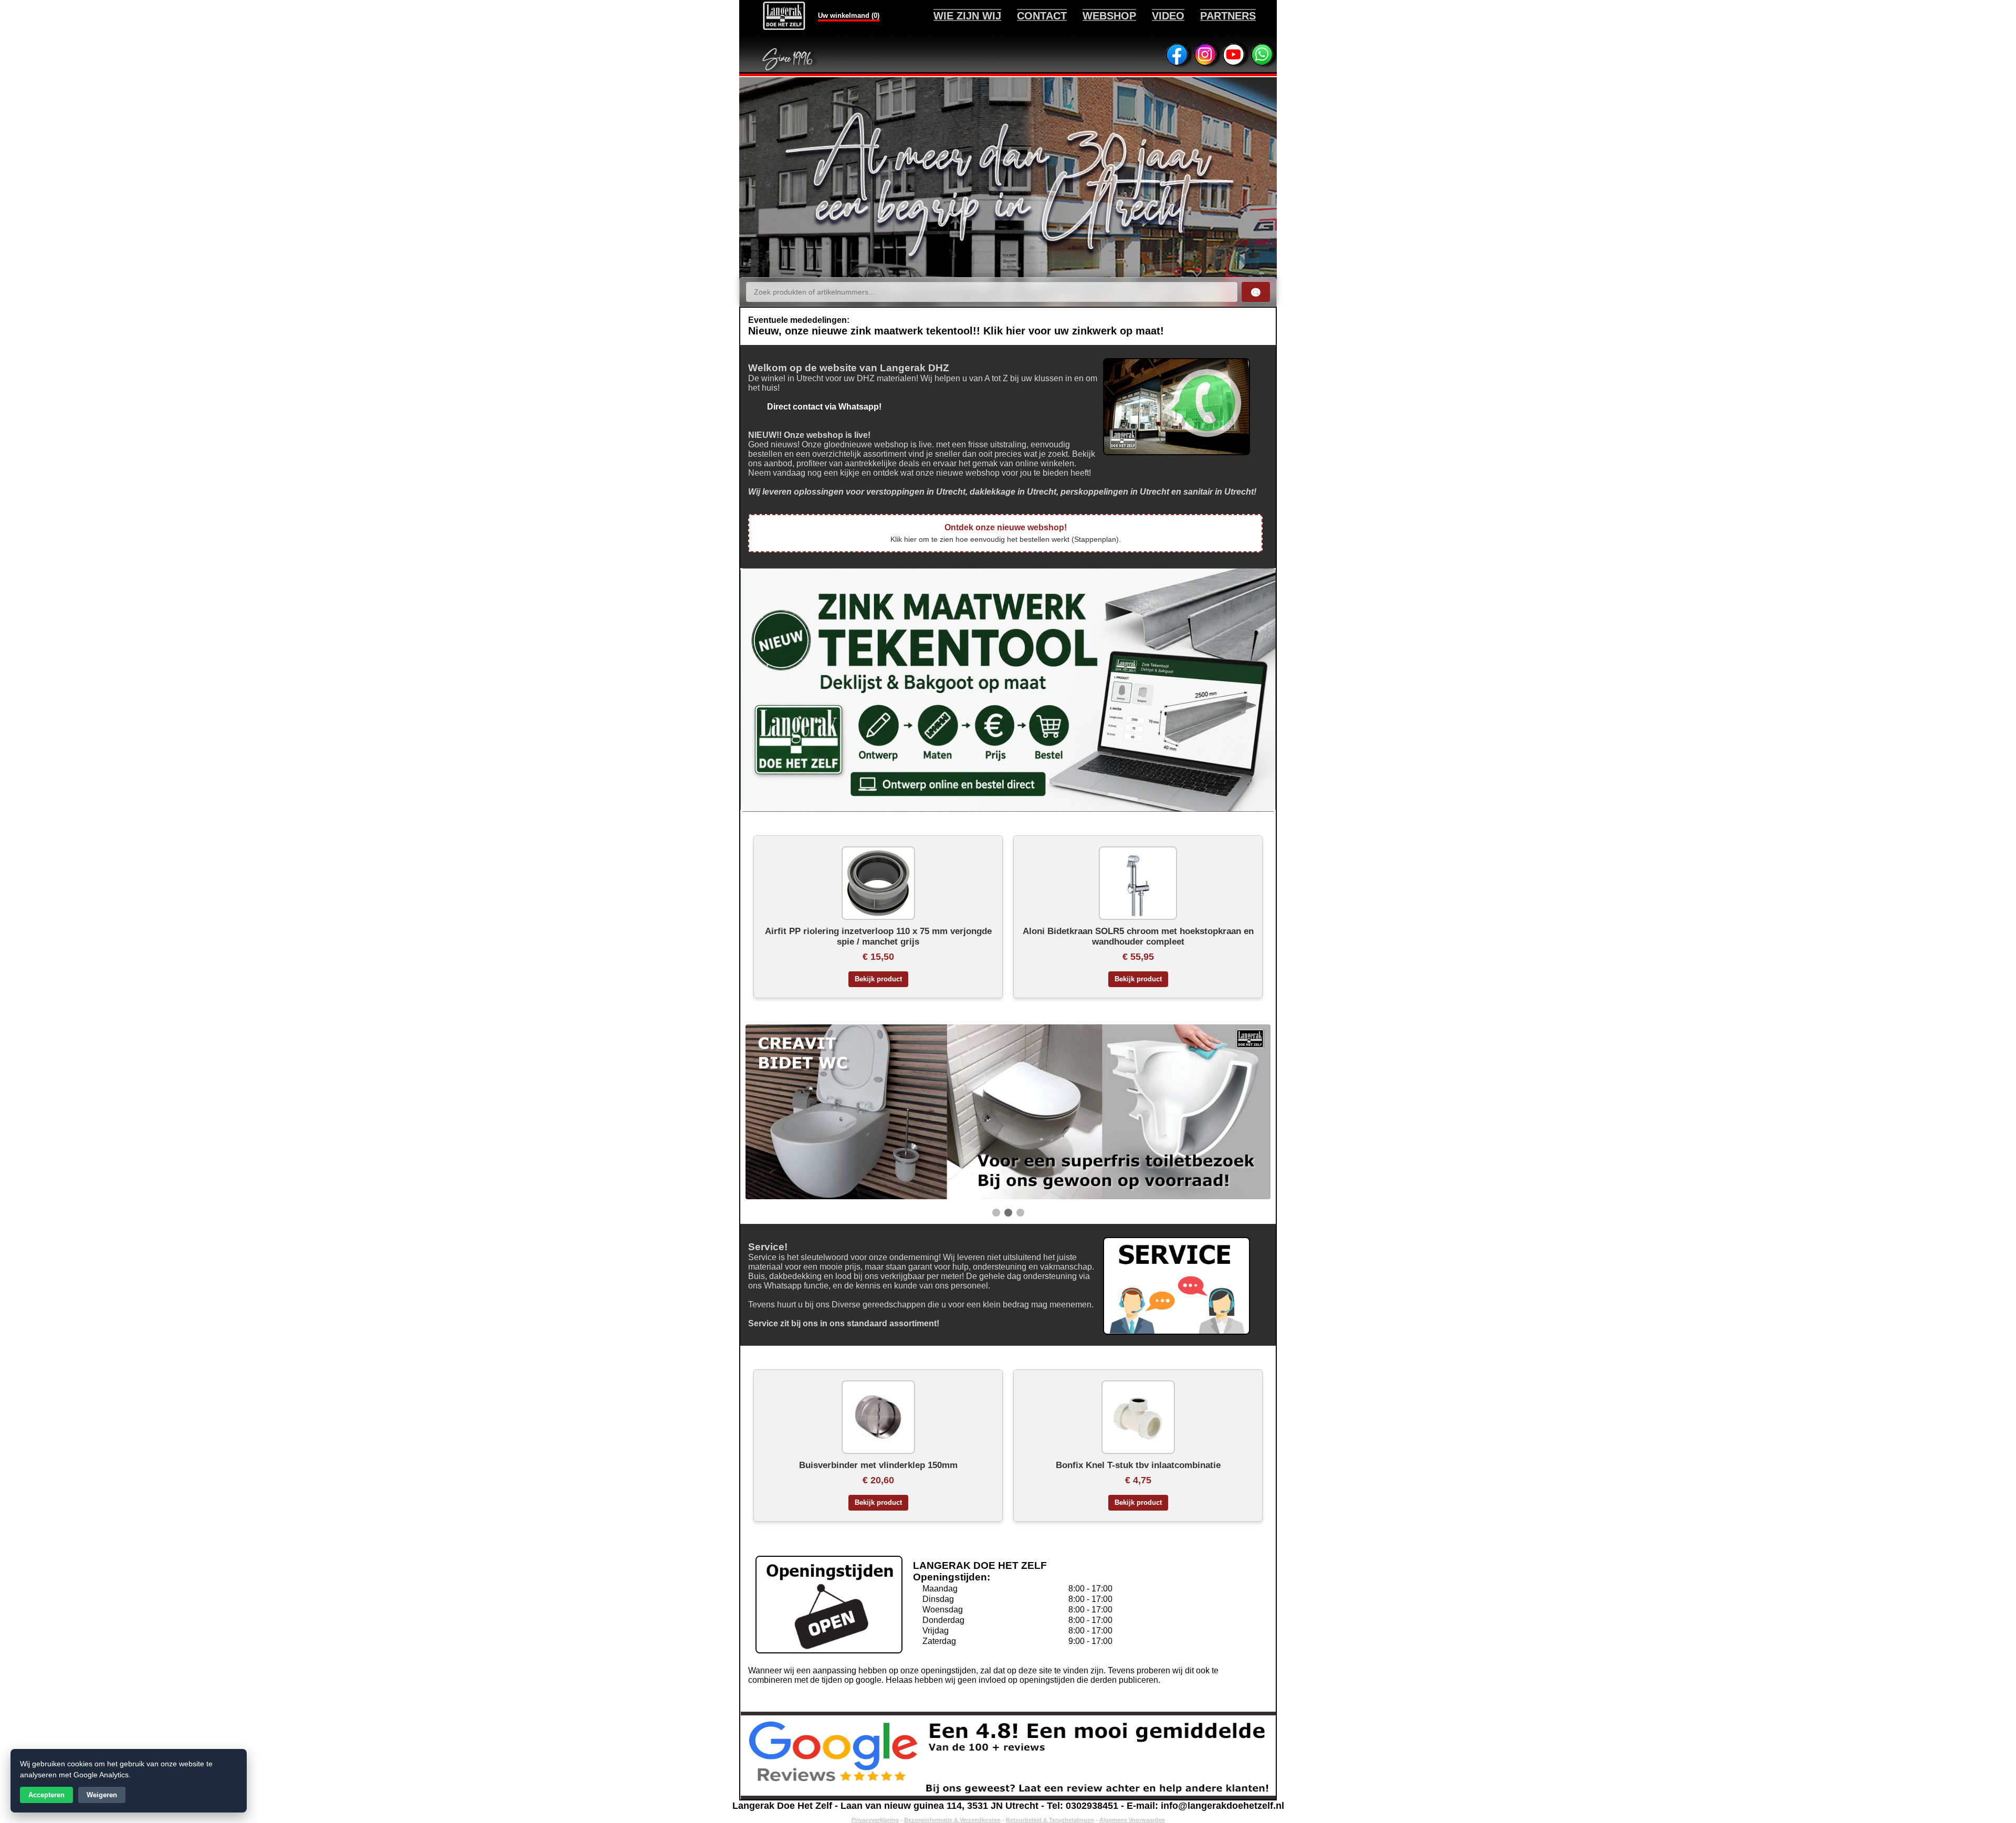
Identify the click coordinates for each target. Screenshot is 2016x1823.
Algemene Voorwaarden (1132, 1820)
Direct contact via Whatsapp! (815, 407)
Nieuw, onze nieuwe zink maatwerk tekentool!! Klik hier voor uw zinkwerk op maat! (956, 331)
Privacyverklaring (875, 1820)
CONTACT (1042, 16)
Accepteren (46, 1795)
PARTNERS (1228, 16)
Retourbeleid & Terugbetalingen (1050, 1820)
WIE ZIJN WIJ (967, 16)
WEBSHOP (1109, 16)
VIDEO (1168, 16)
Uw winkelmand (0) (849, 15)
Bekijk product (878, 979)
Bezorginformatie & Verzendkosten (952, 1820)
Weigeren (102, 1795)
